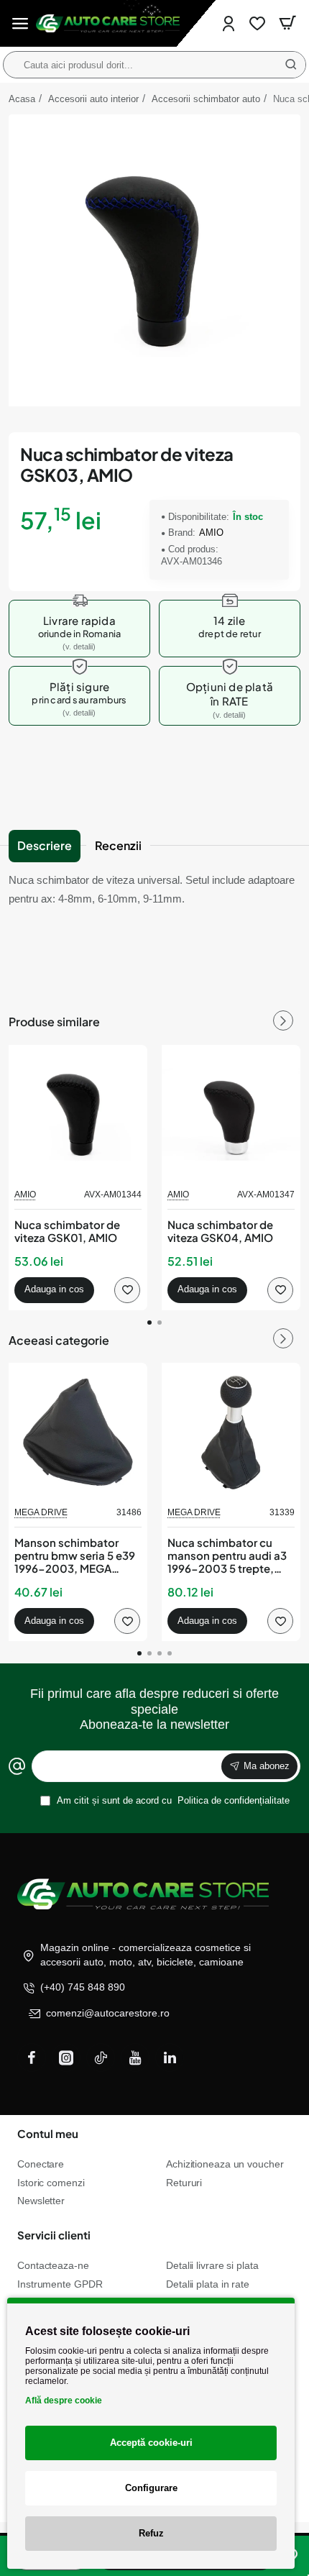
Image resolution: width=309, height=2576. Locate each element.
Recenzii (118, 845)
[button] (54, 1290)
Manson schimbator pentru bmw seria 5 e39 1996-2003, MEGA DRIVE (75, 1556)
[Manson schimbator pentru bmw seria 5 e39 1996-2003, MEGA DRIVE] (78, 1432)
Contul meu (48, 2133)
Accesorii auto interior (93, 99)
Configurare (151, 2488)
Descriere (45, 845)
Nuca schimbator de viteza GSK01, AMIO (67, 1231)
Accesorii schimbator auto (206, 99)
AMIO (211, 533)
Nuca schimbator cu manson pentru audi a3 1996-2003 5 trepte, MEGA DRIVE (227, 1556)
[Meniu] (20, 23)
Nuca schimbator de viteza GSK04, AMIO (220, 1231)
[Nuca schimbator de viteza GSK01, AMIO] (78, 1114)
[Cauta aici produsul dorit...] (291, 65)
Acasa (22, 99)
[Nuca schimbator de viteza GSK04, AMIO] (231, 1114)
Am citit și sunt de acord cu (172, 1800)
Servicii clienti (54, 2235)
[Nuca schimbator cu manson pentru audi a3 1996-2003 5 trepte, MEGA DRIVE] (231, 1432)
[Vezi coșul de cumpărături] (287, 23)
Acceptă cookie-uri (151, 2443)
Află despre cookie (64, 2401)
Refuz (151, 2533)
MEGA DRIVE (41, 1512)
